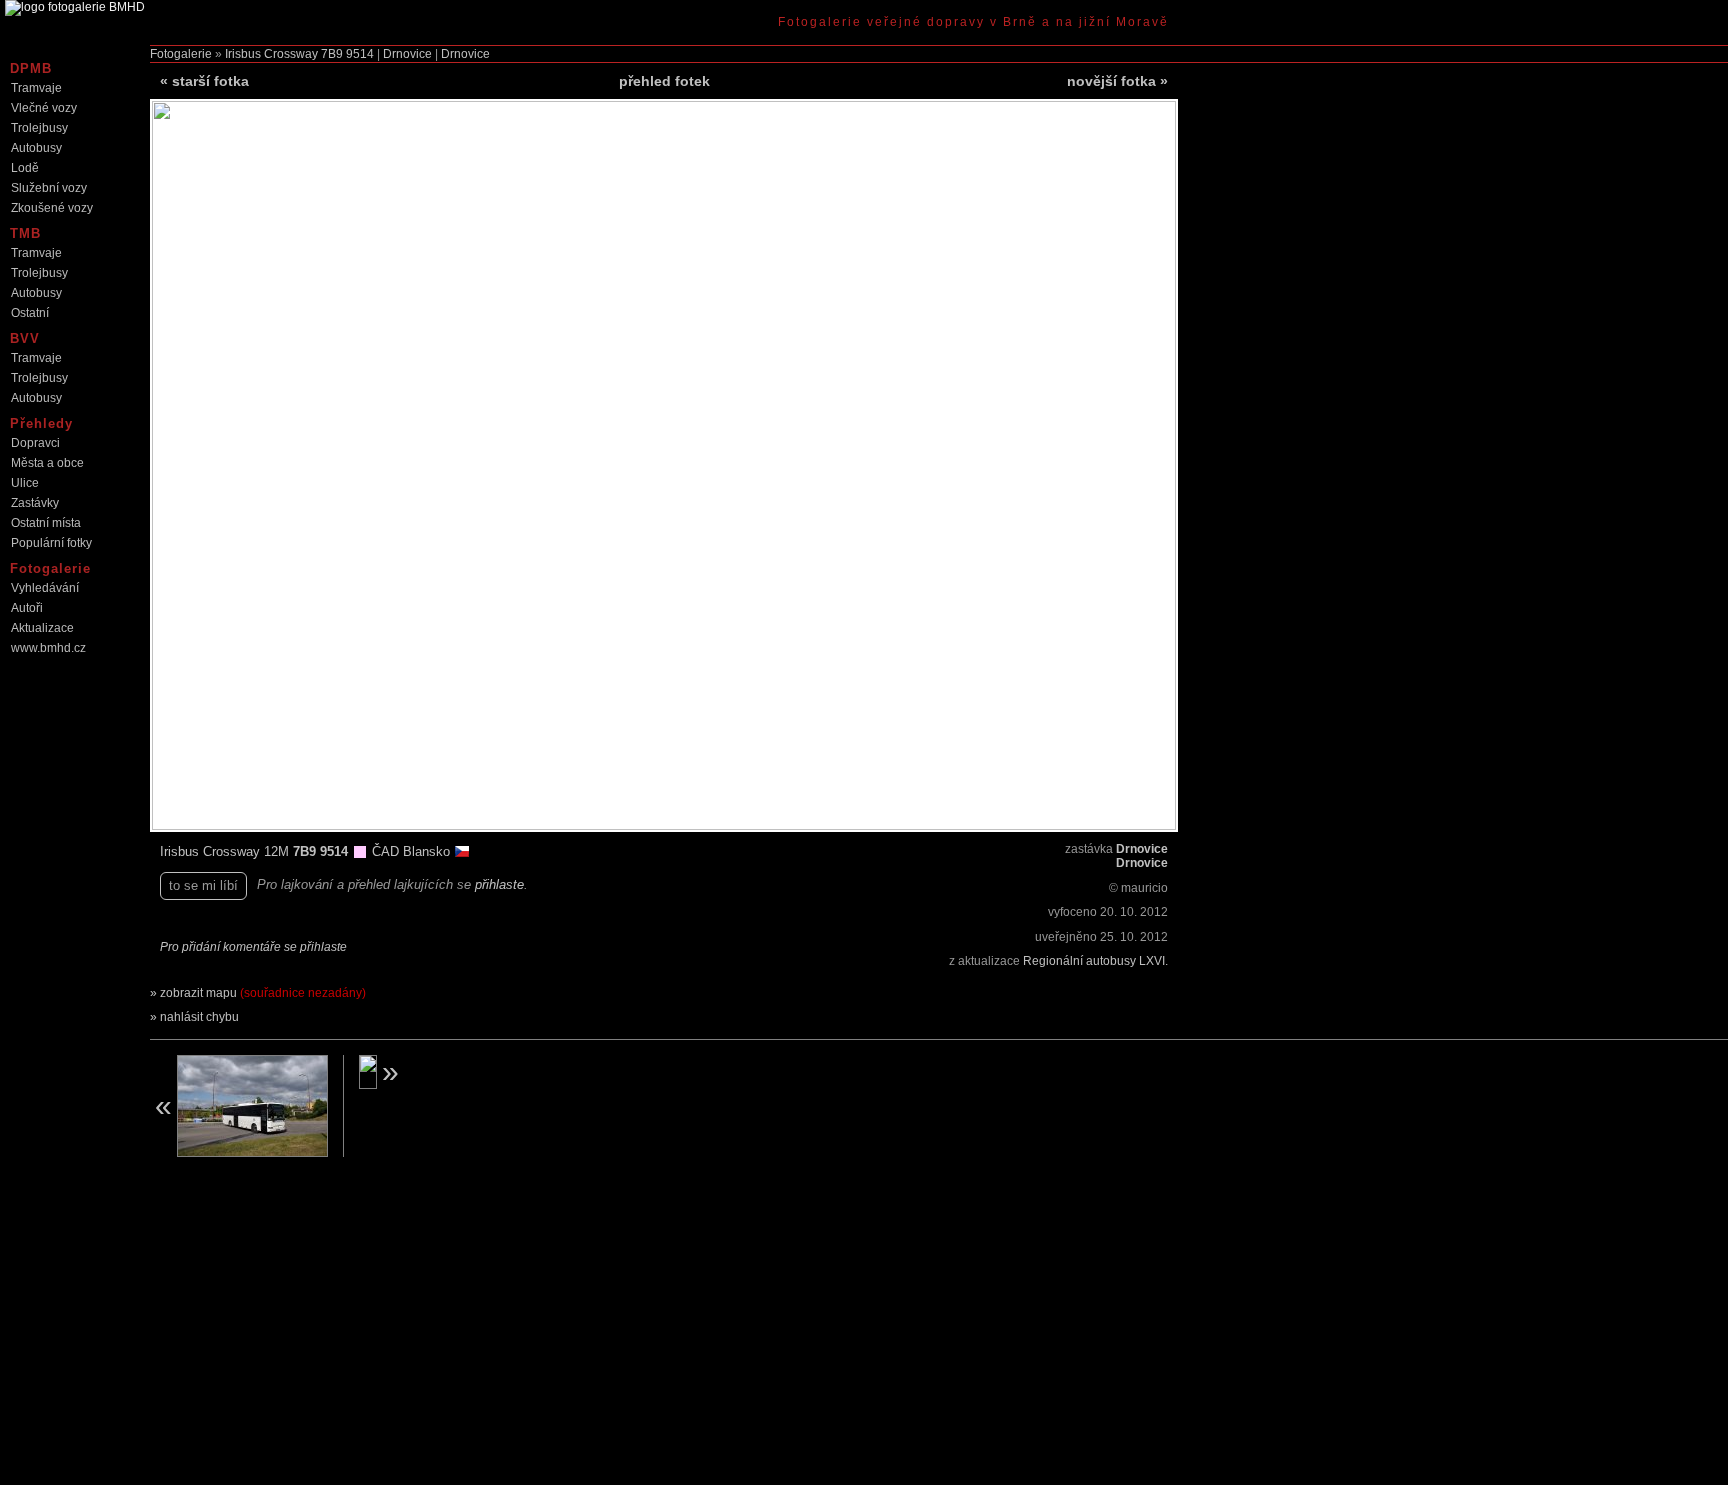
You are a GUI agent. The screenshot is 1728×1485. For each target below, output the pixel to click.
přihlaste (499, 884)
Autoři (27, 608)
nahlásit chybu (199, 1017)
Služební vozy (49, 188)
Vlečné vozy (44, 108)
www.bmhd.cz (48, 648)
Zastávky (35, 503)
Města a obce (47, 463)
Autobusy (36, 148)
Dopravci (35, 443)
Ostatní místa (46, 523)
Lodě (25, 168)
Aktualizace (42, 628)
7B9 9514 (347, 54)
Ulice (25, 483)
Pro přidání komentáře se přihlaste (253, 947)
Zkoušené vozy (52, 208)
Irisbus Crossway (271, 54)
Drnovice (407, 54)
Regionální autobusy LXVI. (1095, 961)
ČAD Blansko (413, 851)
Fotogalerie (181, 54)
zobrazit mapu (263, 993)
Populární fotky (51, 543)
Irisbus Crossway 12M (226, 851)
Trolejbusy (39, 128)
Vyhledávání (45, 588)
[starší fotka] (239, 1106)
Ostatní (30, 313)
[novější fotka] (444, 1072)
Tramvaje (36, 88)
